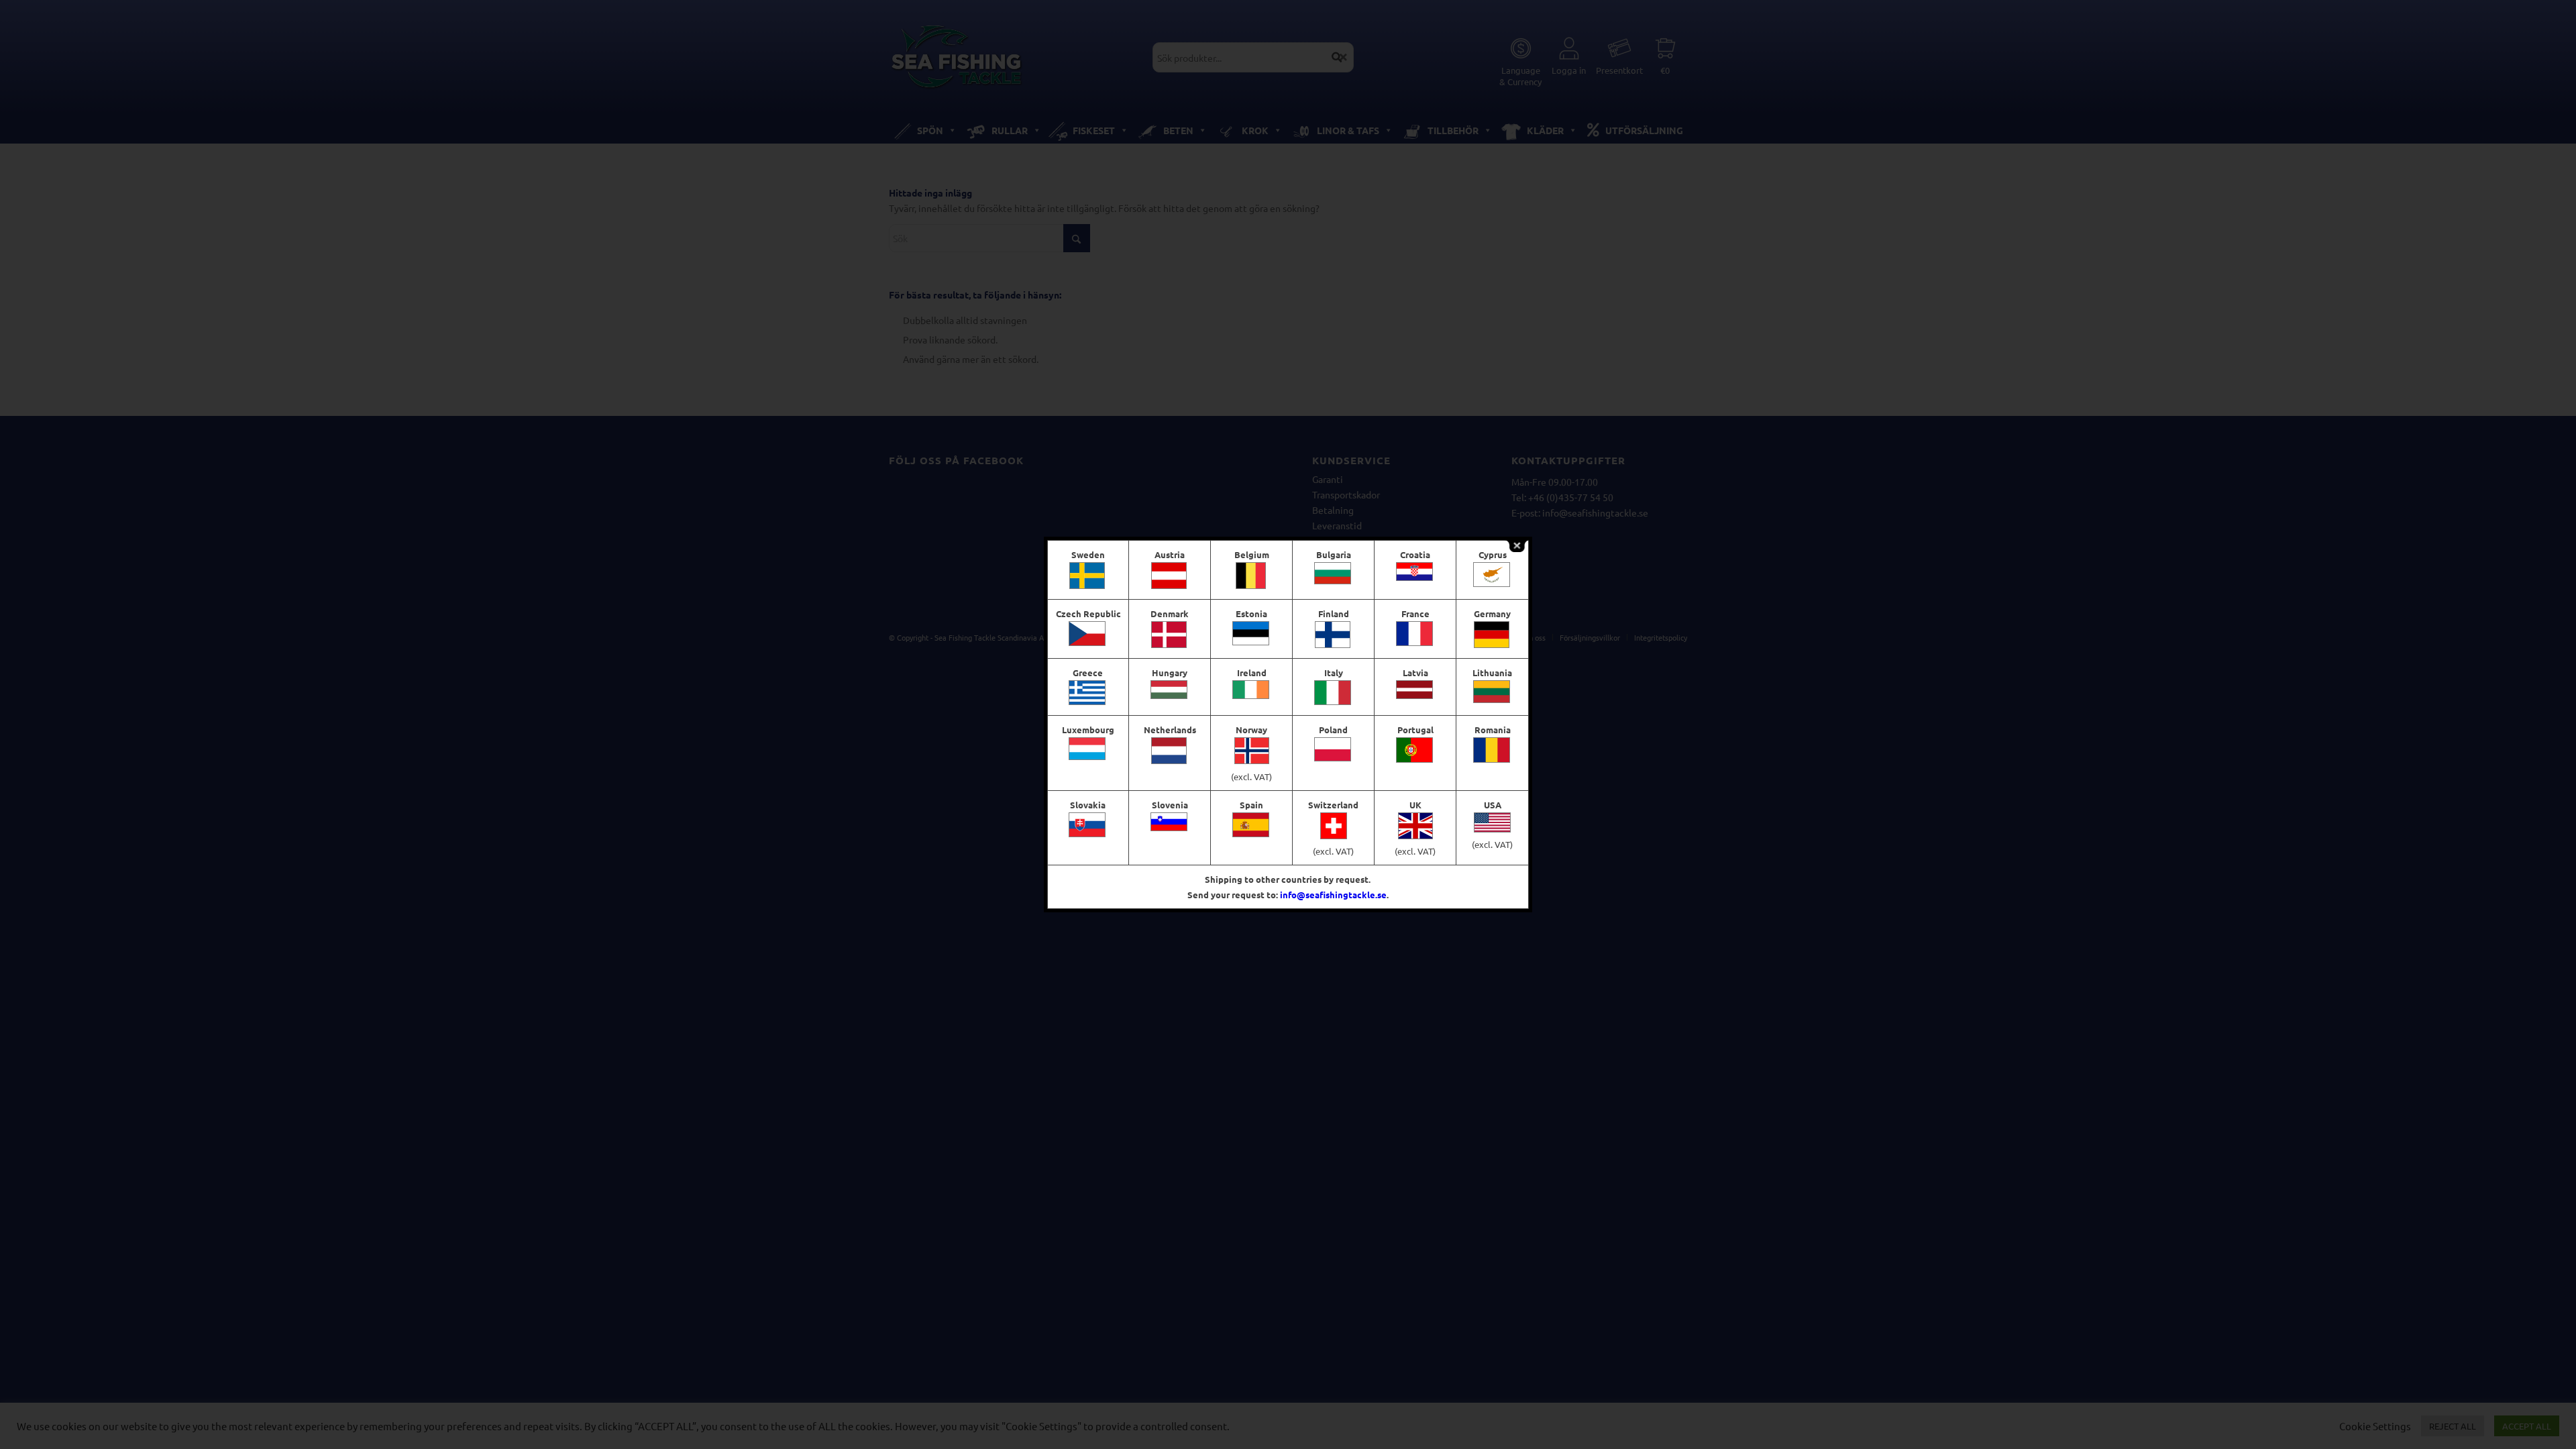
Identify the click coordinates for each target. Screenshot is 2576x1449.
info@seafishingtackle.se (1333, 895)
